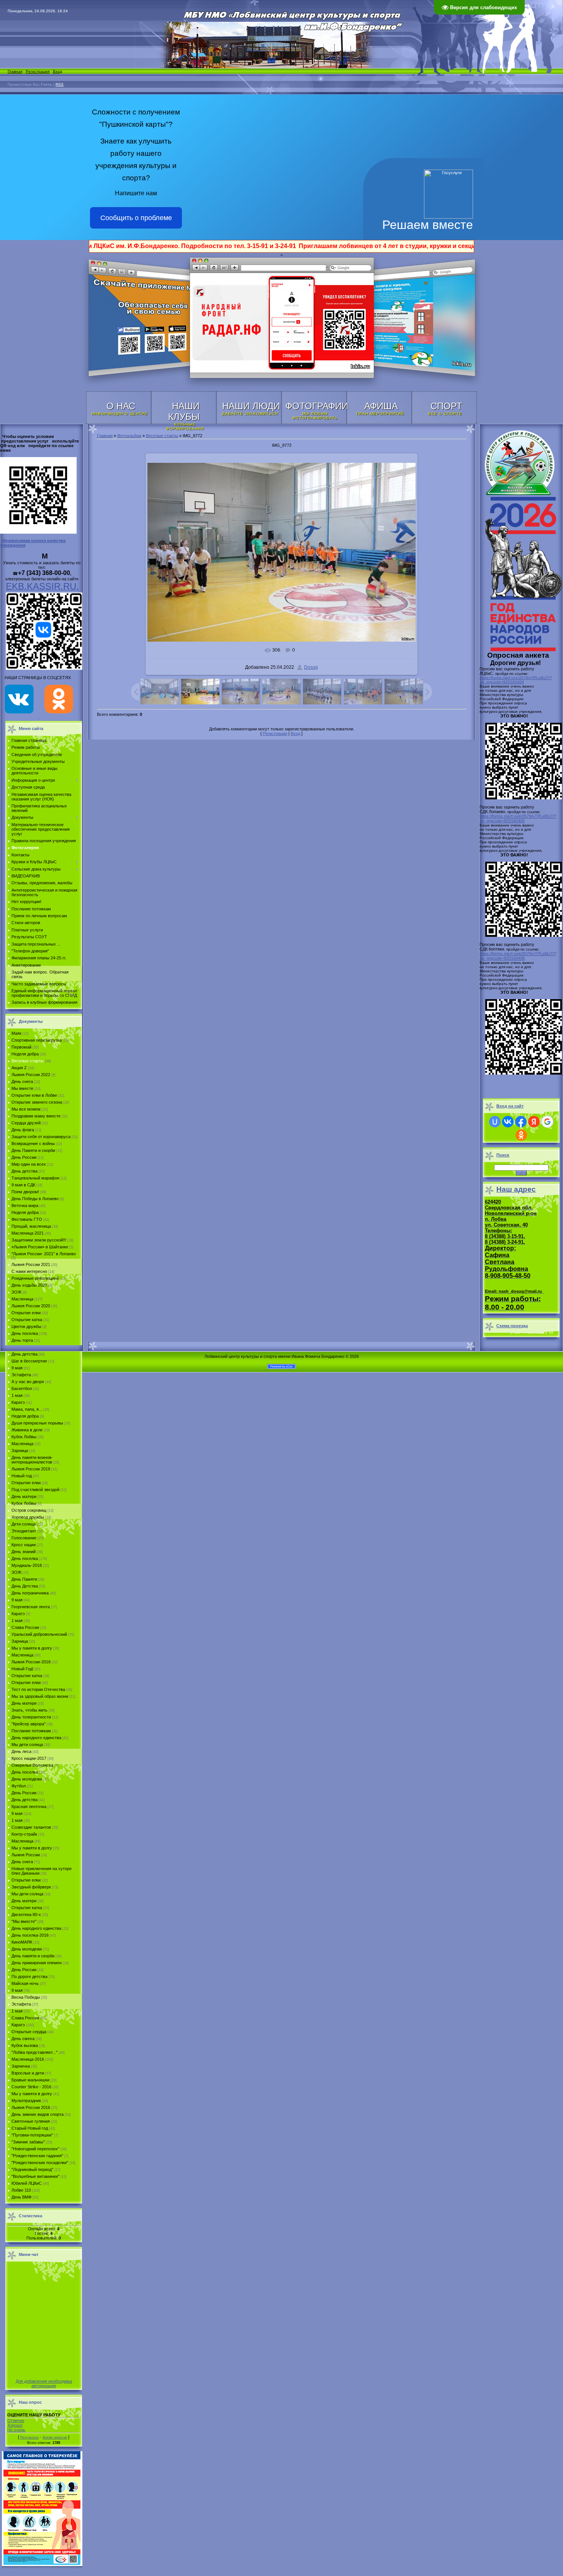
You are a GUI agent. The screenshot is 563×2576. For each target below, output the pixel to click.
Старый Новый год (30, 2128)
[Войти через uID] (495, 1122)
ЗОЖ (16, 1292)
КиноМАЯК (22, 1942)
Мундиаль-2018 (27, 1565)
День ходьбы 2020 (29, 1285)
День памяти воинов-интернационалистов (32, 1460)
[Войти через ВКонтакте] (508, 1122)
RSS (60, 84)
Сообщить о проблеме (136, 218)
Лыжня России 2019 (31, 1469)
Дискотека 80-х (26, 1914)
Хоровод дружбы (28, 1517)
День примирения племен (37, 1963)
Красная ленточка (29, 1807)
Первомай (21, 1047)
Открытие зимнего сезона (37, 1102)
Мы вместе (22, 1088)
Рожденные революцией (35, 1278)
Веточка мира (25, 1206)
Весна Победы (26, 1997)
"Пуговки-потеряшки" (32, 2135)
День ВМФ (21, 2197)
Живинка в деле (27, 1430)
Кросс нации (24, 1545)
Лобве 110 (21, 2190)
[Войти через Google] (547, 1122)
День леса (21, 1751)
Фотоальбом (129, 436)
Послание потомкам (31, 1731)
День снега (22, 1081)
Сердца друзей (26, 1123)
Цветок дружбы (26, 1326)
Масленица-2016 (28, 2059)
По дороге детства (29, 1977)
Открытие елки (26, 1313)
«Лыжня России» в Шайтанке (40, 1247)
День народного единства (36, 1738)
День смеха (23, 2039)
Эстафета (21, 1375)
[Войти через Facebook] (521, 1122)
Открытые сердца (29, 2032)
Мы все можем (26, 1109)
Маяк (16, 1033)
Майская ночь (25, 1983)
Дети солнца (24, 1524)
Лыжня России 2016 (31, 2107)
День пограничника (30, 1593)
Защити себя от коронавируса (41, 1137)
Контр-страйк (24, 1834)
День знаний (24, 1552)
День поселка (25, 1333)
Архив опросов (55, 2437)
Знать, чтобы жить (29, 1710)
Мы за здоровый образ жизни (40, 1696)
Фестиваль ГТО (27, 1219)
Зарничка (21, 2066)
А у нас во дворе (28, 1382)
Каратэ (18, 1402)
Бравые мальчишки (30, 2080)
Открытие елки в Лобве (34, 1095)
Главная (15, 71)
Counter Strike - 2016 (31, 2087)
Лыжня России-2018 (31, 1662)
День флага (23, 1130)
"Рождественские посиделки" (40, 2163)
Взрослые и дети (28, 2073)
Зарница (20, 1451)
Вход (57, 71)
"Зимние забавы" (28, 2142)
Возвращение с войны (33, 1143)
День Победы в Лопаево (35, 1199)
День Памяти (24, 1579)
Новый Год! (22, 1669)
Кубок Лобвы (24, 1437)
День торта (22, 1340)
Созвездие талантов (31, 1827)
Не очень (16, 2430)
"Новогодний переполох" (35, 2149)
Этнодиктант (24, 1531)
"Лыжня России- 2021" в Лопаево (44, 1254)
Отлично (16, 2421)
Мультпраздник (26, 2101)
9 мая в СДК (23, 1185)
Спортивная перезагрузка (37, 1040)
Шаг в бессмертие (29, 1361)
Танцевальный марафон (35, 1178)
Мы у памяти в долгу (32, 1648)
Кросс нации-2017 (29, 1758)
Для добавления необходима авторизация (44, 2383)
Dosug (311, 667)
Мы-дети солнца (27, 1894)
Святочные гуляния (31, 2121)
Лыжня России (26, 1855)
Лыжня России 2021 (31, 1264)
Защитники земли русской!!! (39, 1240)
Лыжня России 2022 (31, 1075)
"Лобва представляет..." (34, 2052)
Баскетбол (22, 1388)
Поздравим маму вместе (36, 1116)
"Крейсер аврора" (29, 1724)
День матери (24, 1496)
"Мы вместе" (24, 1921)
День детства (25, 1171)
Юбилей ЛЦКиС (27, 2183)
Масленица (22, 1299)
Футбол (19, 1786)
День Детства (25, 1586)
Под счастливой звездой (35, 1490)
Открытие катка (27, 1320)
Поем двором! (25, 1192)
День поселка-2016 (30, 1935)
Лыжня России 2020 (31, 1306)
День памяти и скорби (33, 1956)
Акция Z (19, 1068)
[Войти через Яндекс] (534, 1122)
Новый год (22, 1476)
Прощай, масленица (31, 1226)
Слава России (25, 1627)
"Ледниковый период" (32, 2169)
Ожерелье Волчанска (32, 1765)
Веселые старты (28, 1061)
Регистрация (38, 71)
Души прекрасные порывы (37, 1423)
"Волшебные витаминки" (35, 2176)
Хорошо (15, 2425)
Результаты (29, 2437)
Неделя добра (25, 1054)
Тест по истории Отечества (38, 1689)
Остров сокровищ (29, 1510)
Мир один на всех (29, 1164)
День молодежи (27, 1779)
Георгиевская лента (31, 1607)
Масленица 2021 (28, 1233)
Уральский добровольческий (39, 1634)
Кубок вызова (25, 2045)
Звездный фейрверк (31, 1887)
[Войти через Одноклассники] (521, 1135)
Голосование (24, 1538)
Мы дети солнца (27, 1745)
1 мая (17, 1395)
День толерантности (31, 1717)
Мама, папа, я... (27, 1409)
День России (24, 1157)
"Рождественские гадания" (37, 2156)
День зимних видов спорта (38, 2114)
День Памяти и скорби (33, 1150)
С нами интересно (29, 1271)
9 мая (17, 1368)
